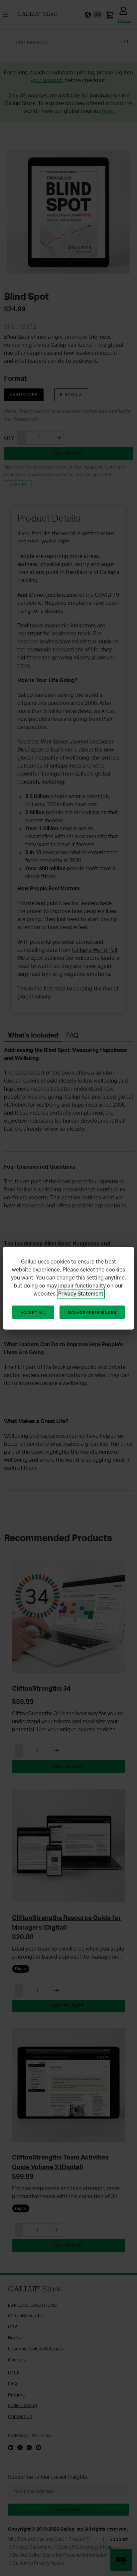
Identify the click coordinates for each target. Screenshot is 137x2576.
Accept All (33, 1313)
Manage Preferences (92, 1313)
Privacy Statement (81, 1294)
